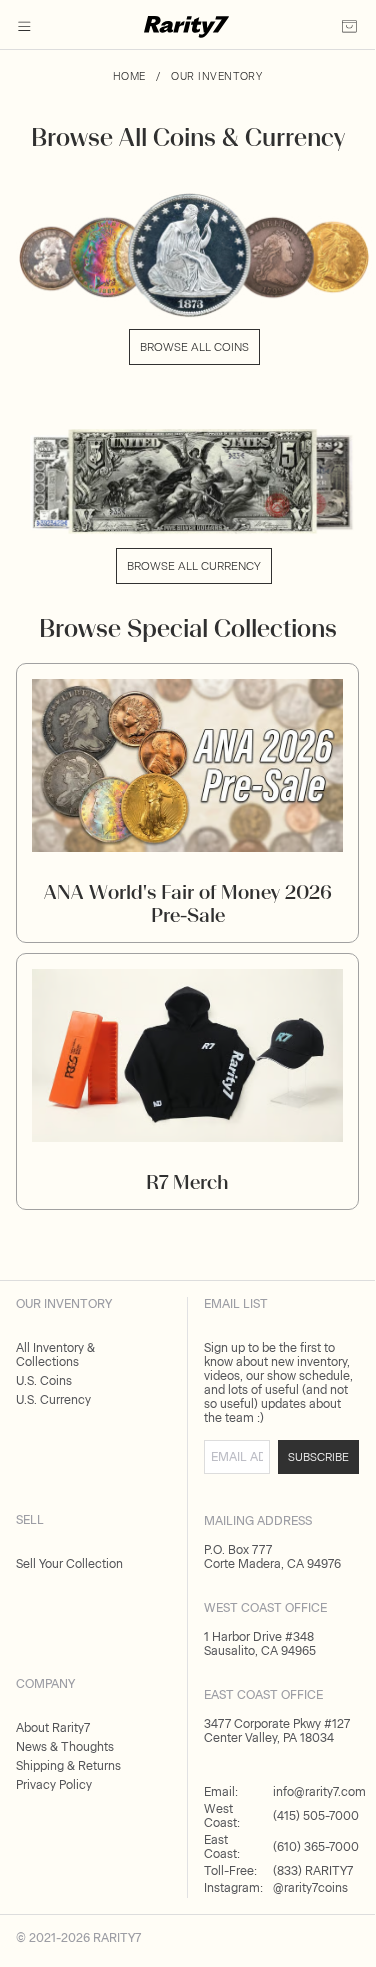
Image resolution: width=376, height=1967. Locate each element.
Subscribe (318, 1457)
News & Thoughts (65, 1747)
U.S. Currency (53, 1400)
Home (129, 76)
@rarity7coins (310, 1888)
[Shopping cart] (349, 32)
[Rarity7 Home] (186, 32)
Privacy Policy (54, 1785)
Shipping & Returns (68, 1766)
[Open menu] (24, 28)
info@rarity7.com (319, 1792)
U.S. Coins (44, 1381)
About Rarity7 (53, 1728)
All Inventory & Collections (55, 1355)
